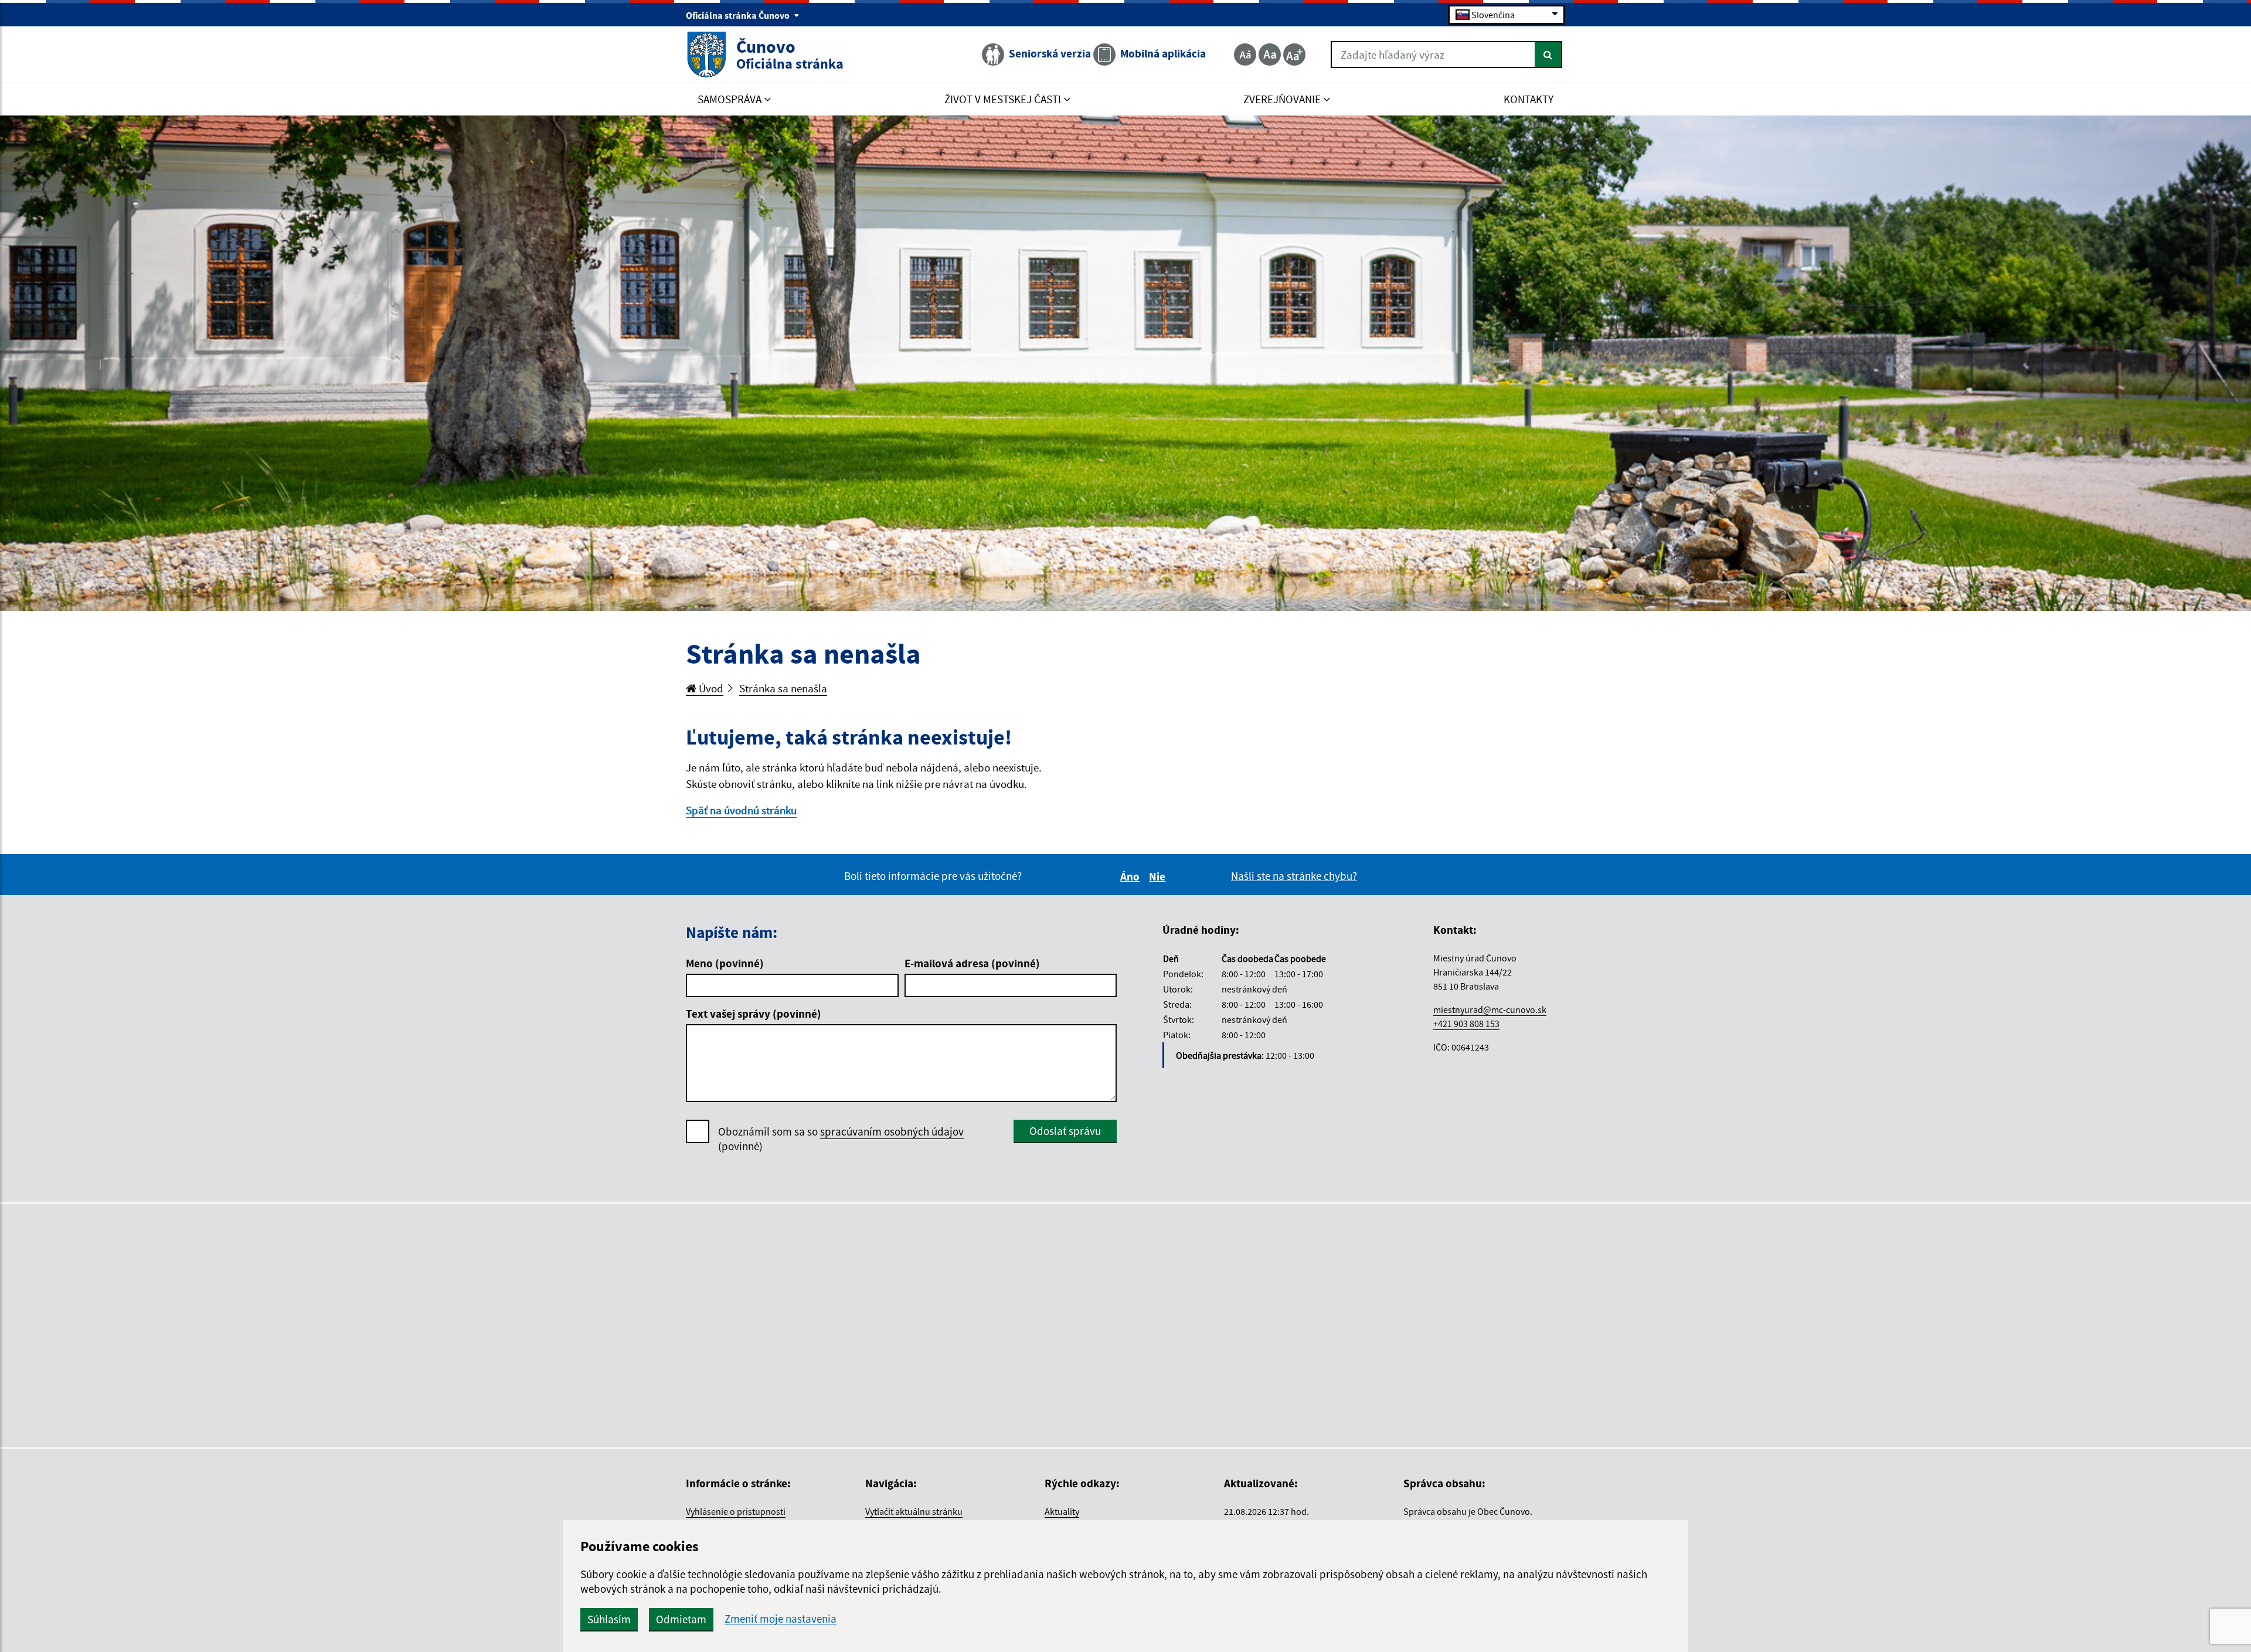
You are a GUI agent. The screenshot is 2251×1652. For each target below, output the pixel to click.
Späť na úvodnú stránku (741, 810)
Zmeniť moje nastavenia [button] (781, 1619)
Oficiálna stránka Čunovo (739, 15)
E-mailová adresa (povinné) (972, 963)
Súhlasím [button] (609, 1619)
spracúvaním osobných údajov (892, 1131)
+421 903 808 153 (1466, 1024)
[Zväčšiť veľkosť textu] (1294, 55)
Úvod (710, 688)
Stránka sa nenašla (783, 688)
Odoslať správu (1065, 1131)
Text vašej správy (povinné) (754, 1014)
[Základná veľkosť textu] (1270, 55)
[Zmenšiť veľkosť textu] (1245, 55)
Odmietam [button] (681, 1619)
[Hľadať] (1548, 55)
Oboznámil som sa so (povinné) (841, 1139)
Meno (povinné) (725, 963)
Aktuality (1062, 1511)
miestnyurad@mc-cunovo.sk (1490, 1009)
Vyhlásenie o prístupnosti (736, 1511)
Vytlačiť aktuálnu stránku (914, 1511)
